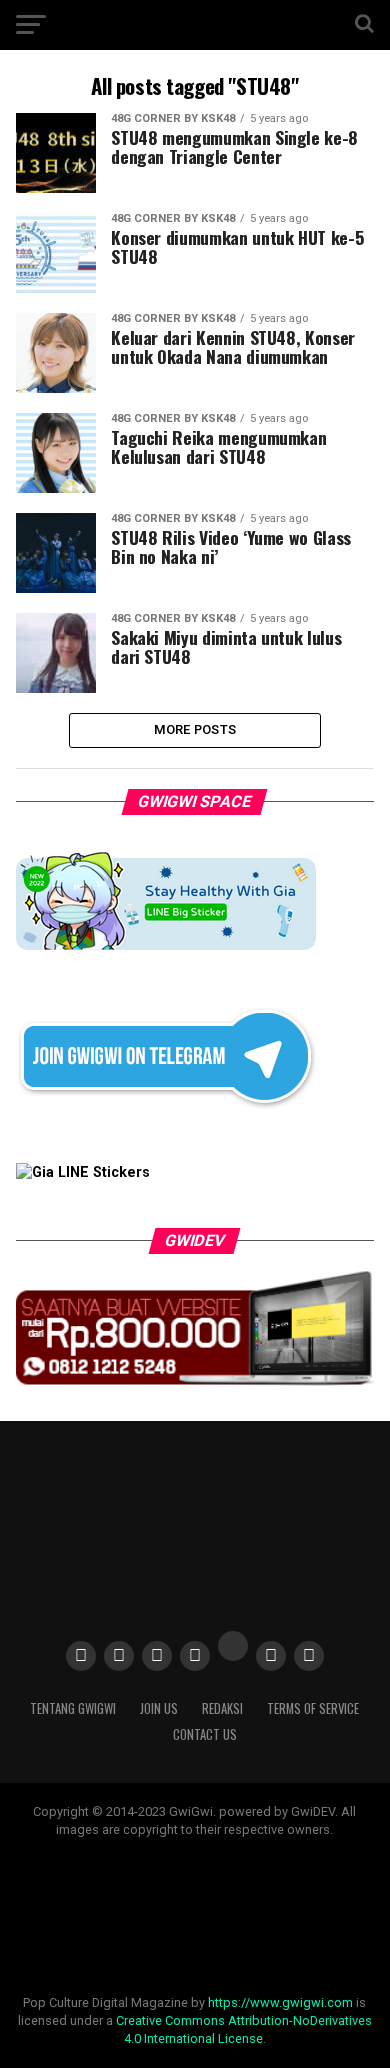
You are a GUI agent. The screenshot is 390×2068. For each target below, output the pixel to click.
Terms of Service (313, 1708)
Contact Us (205, 1734)
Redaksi (222, 1708)
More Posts (195, 729)
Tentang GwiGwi (73, 1708)
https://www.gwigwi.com (280, 2002)
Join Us (159, 1708)
